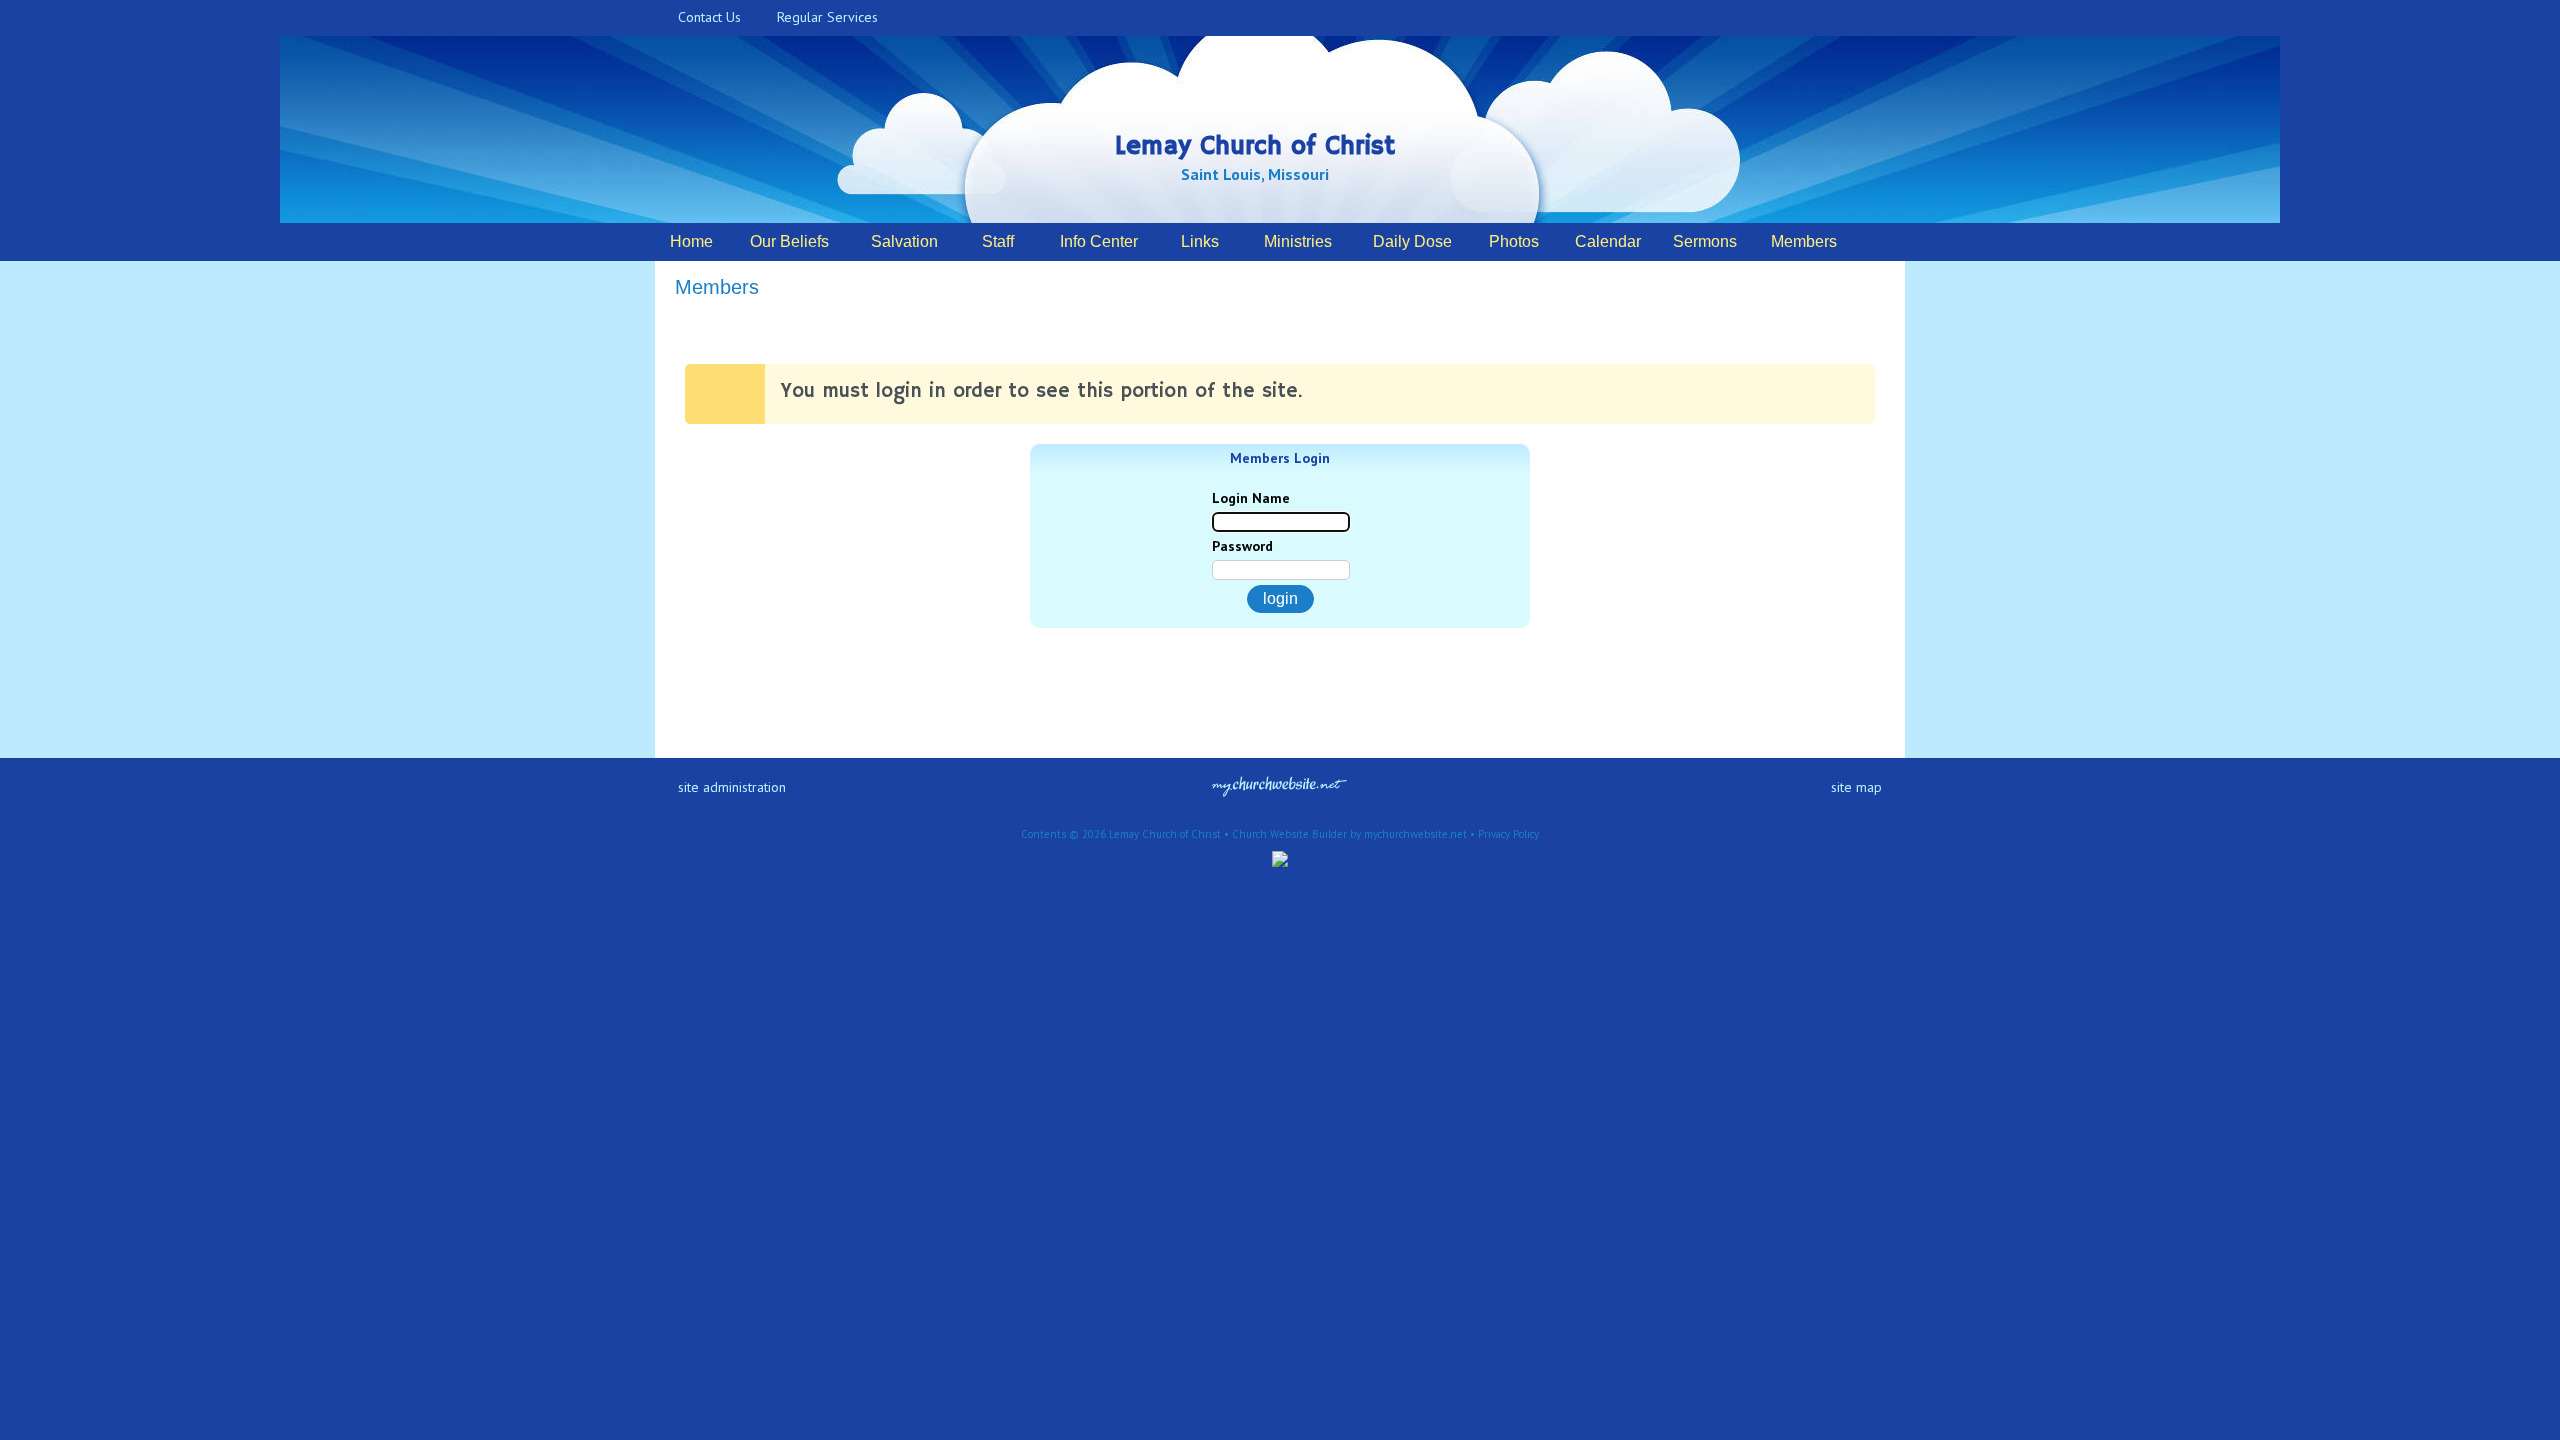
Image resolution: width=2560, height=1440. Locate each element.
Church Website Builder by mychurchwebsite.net (1349, 834)
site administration (732, 787)
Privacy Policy (1508, 834)
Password (1242, 546)
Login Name (1251, 498)
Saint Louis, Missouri (1255, 174)
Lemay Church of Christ (1255, 147)
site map (1856, 787)
